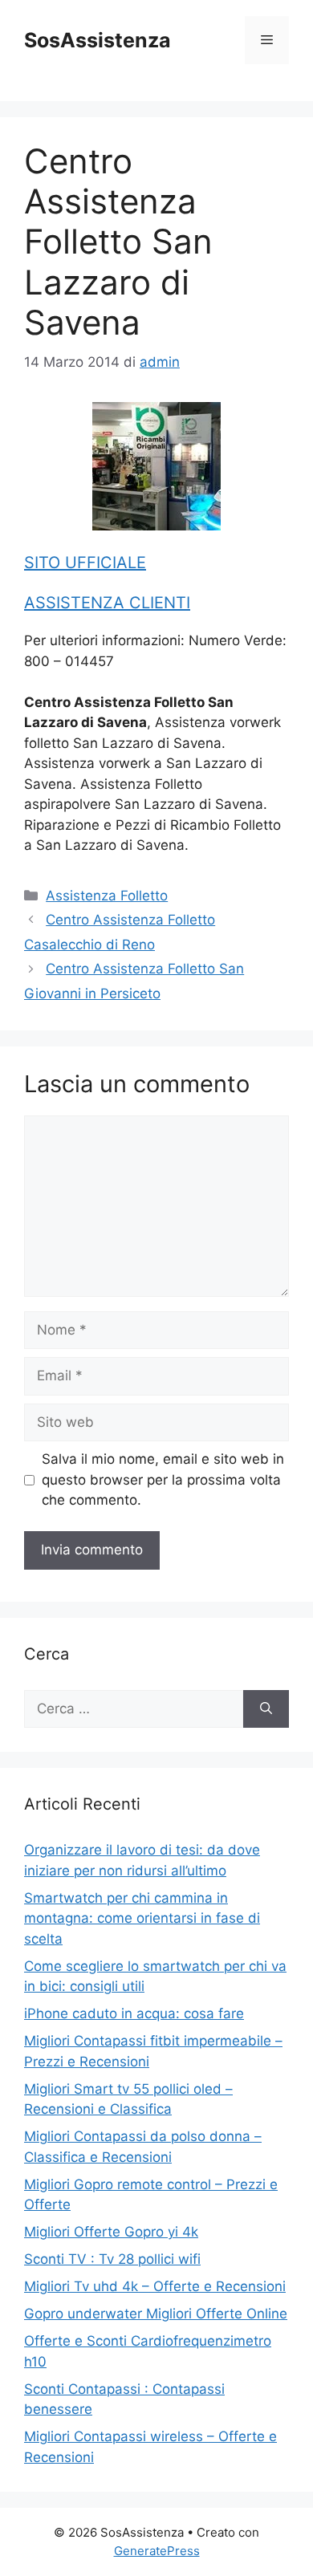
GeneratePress (157, 2551)
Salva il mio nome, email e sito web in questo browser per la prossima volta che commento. (163, 1479)
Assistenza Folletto (107, 896)
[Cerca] (266, 1709)
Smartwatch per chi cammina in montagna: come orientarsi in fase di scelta (142, 1918)
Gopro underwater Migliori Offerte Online (156, 2314)
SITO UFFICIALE (85, 563)
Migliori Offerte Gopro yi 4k (111, 2232)
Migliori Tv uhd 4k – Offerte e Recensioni (155, 2286)
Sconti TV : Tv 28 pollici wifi (112, 2259)
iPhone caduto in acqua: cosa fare (134, 2013)
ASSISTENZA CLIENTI (107, 603)
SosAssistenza (98, 40)
